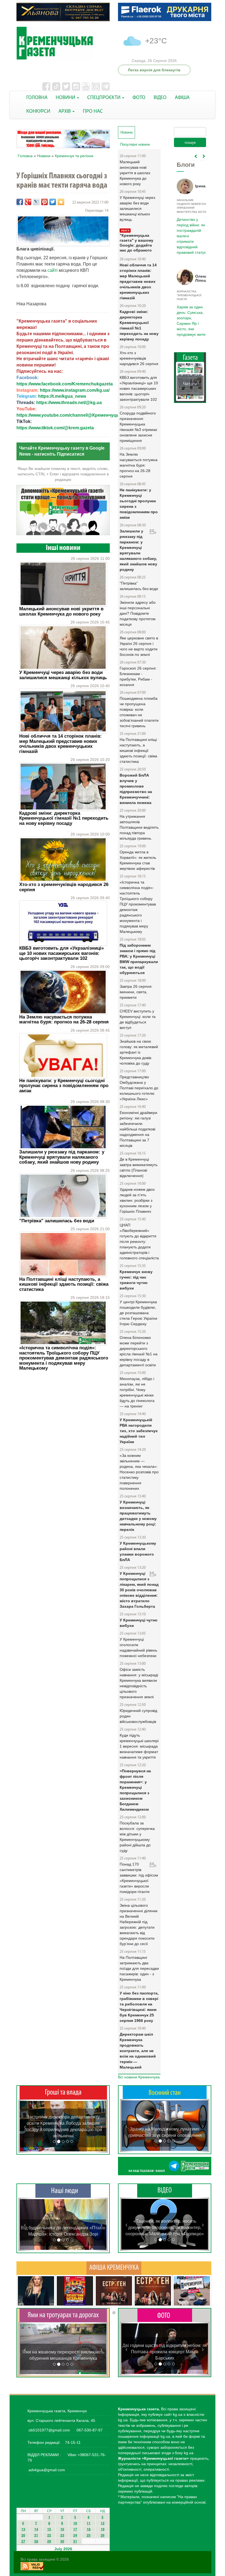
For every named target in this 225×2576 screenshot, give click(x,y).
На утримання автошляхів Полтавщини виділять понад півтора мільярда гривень (139, 827)
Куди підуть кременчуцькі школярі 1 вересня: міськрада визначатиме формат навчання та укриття (139, 1746)
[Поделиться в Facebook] (20, 202)
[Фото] (165, 2315)
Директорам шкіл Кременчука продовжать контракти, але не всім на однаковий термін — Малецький (138, 2051)
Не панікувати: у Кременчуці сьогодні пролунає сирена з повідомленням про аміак (64, 1086)
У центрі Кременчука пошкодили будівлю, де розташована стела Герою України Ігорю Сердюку (138, 1313)
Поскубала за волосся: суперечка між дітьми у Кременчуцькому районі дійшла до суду (137, 1837)
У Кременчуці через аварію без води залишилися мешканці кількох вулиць (63, 675)
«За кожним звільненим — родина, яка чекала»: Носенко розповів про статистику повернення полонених (139, 1472)
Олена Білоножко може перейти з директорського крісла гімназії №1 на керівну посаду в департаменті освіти (139, 1351)
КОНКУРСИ (38, 112)
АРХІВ (65, 112)
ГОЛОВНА (37, 98)
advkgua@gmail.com (47, 2470)
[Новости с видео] (165, 2190)
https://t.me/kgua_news (62, 396)
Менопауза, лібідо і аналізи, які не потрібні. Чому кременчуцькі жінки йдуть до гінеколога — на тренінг (137, 1392)
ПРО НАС (93, 112)
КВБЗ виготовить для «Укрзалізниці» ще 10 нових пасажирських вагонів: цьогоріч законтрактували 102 (61, 953)
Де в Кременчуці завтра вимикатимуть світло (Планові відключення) (139, 1167)
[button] (25, 2126)
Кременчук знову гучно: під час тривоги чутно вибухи (136, 1280)
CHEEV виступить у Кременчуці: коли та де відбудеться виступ (138, 1019)
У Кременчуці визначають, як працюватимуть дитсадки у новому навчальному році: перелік (138, 1516)
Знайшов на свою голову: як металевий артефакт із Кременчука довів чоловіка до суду (139, 1052)
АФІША (182, 98)
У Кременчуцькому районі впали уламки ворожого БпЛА (138, 1551)
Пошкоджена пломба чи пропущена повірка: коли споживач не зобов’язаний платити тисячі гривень (139, 712)
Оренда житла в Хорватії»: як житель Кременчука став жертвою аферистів (138, 860)
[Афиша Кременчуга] (114, 2268)
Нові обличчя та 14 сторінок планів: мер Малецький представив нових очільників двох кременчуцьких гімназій (61, 744)
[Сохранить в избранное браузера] (61, 202)
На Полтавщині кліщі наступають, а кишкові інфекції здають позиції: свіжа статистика (64, 1284)
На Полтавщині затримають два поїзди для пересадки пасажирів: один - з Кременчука (139, 1968)
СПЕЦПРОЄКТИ (104, 98)
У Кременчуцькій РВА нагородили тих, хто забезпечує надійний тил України (139, 1431)
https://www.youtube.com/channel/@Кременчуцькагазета (77, 415)
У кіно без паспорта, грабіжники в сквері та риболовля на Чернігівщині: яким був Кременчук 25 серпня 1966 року (139, 2007)
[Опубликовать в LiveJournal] (36, 202)
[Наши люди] (63, 2191)
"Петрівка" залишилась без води (57, 1221)
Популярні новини (135, 144)
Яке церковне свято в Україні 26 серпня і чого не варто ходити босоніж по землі (139, 646)
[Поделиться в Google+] (28, 202)
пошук (190, 142)
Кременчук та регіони (74, 156)
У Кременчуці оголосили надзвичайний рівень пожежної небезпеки (138, 1647)
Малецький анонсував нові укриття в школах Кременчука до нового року (61, 611)
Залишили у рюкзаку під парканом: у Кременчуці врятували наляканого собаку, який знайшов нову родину (62, 1157)
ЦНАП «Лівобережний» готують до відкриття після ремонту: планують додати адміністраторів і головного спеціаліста (139, 1242)
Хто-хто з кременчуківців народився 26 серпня (64, 887)
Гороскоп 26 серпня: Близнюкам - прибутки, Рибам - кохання (138, 676)
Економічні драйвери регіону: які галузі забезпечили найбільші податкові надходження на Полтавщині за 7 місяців (138, 1129)
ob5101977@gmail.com (49, 2430)
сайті (52, 270)
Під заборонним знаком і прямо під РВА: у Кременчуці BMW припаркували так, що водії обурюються (139, 959)
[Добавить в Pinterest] (44, 202)
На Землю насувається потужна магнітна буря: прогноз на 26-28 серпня (64, 1019)
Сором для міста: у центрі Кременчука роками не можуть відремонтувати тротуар (63, 2352)
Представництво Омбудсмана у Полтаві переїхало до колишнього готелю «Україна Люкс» (139, 1088)
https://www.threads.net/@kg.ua (69, 403)
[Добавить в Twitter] (53, 202)
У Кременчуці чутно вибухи (139, 1623)
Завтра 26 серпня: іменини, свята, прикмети (136, 992)
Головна (25, 156)
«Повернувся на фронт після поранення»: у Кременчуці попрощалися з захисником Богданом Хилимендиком (135, 1790)
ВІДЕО (160, 98)
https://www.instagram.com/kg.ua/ (75, 390)
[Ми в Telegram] (165, 2166)
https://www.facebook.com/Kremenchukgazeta (65, 384)
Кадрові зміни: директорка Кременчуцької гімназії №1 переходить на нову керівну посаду (64, 818)
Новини (44, 156)
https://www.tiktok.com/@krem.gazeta (55, 428)
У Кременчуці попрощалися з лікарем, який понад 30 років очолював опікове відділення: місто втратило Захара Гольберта (139, 1590)
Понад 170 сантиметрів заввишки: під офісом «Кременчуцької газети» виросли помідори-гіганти (139, 1878)
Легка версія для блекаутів (154, 70)
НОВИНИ (66, 98)
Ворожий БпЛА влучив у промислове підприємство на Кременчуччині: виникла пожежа (136, 789)
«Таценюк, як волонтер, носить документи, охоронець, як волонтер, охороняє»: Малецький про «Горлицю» (165, 2227)
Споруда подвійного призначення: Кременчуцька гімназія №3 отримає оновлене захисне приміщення (138, 427)
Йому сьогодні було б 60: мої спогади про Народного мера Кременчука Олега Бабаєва (190, 233)
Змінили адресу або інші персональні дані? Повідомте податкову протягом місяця (138, 613)
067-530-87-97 (89, 2430)
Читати (190, 384)
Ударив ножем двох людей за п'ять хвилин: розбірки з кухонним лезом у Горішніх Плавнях (137, 1200)
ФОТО (139, 98)
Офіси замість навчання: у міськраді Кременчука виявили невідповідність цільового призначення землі (139, 1683)
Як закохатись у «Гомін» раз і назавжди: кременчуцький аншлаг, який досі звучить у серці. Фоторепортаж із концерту (165, 2352)
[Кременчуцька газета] (63, 43)
